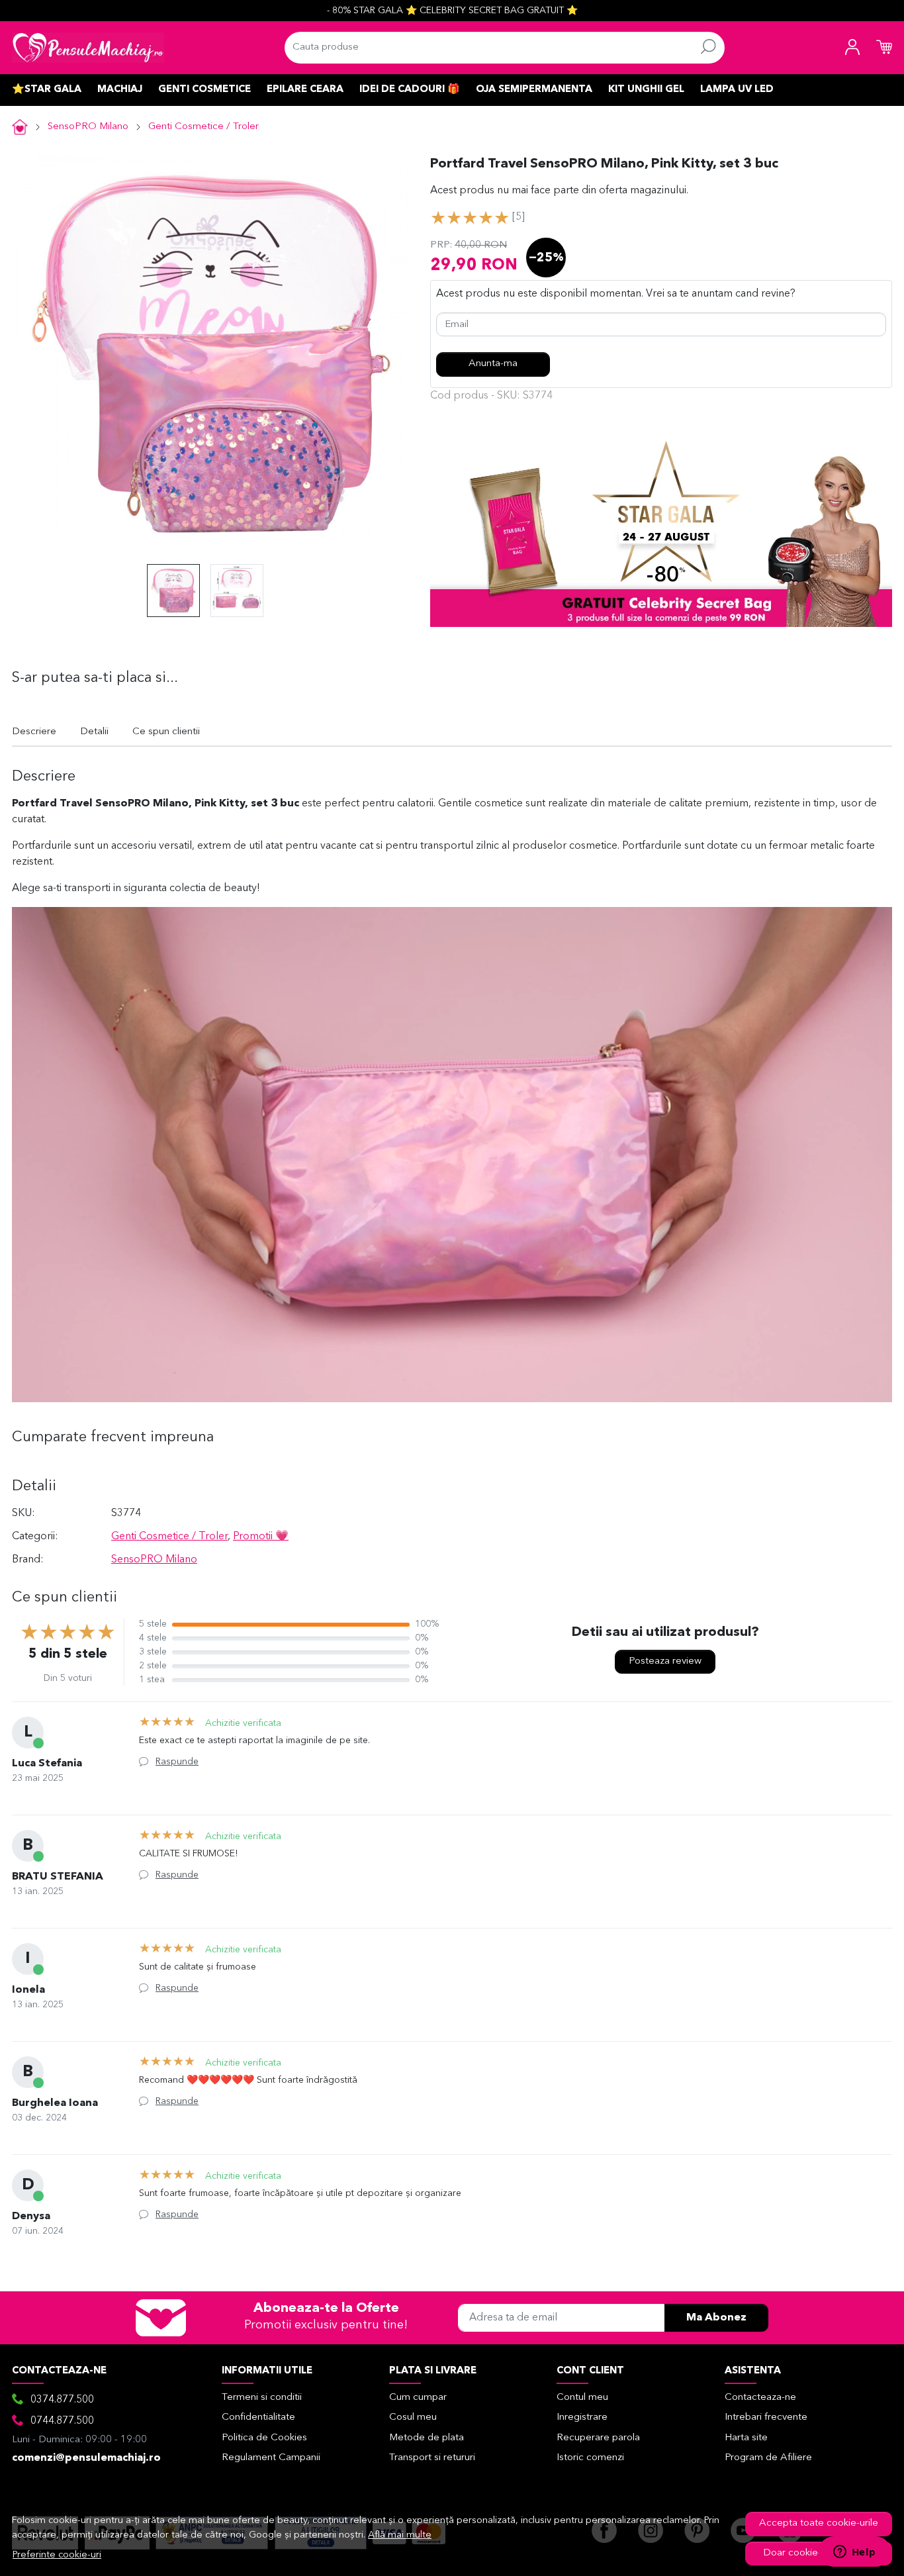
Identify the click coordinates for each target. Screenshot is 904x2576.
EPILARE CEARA (305, 90)
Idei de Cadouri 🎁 (410, 90)
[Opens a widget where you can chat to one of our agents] (854, 2553)
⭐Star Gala (47, 90)
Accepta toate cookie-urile (819, 2523)
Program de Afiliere (768, 2458)
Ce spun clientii (166, 732)
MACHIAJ (120, 90)
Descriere (34, 732)
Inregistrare (582, 2417)
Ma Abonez (716, 2318)
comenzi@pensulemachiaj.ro (86, 2458)
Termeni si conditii (262, 2398)
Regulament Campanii (271, 2458)
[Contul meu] (852, 48)
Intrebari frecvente (766, 2417)
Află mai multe (400, 2535)
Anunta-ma (493, 364)
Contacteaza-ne (760, 2398)
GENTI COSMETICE (204, 90)
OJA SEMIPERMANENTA (534, 90)
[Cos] (884, 48)
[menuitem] (173, 591)
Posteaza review (665, 1661)
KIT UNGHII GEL (646, 90)
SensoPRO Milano (88, 127)
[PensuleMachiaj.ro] (88, 48)
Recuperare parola (598, 2438)
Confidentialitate (258, 2417)
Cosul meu (413, 2417)
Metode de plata (427, 2438)
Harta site (746, 2438)
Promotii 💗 (261, 1537)
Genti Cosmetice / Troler (203, 127)
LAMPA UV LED (737, 90)
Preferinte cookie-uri (57, 2555)
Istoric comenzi (590, 2458)
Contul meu (582, 2398)
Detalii (94, 732)
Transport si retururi (432, 2458)
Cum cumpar (418, 2398)
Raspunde (177, 1762)
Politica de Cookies (264, 2438)
